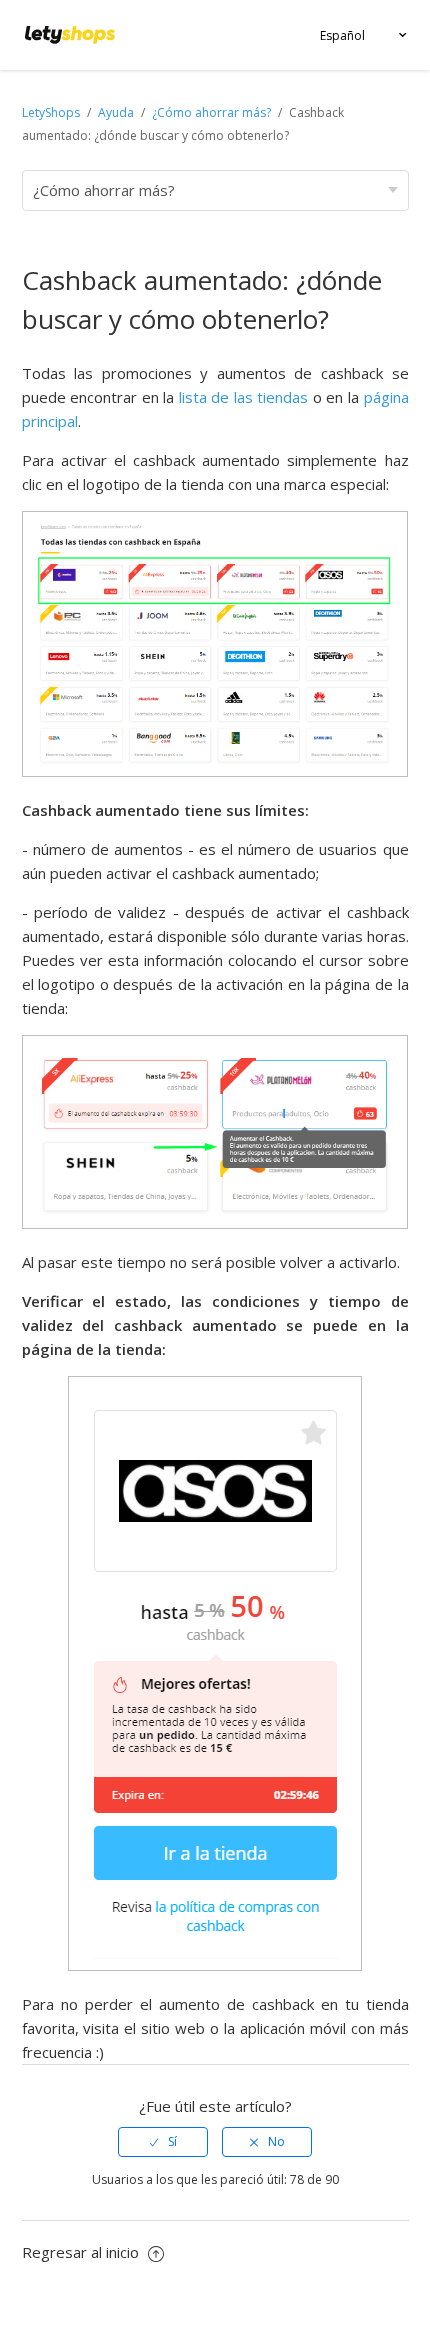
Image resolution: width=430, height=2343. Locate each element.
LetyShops (51, 112)
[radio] (163, 2142)
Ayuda (117, 112)
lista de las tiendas (246, 397)
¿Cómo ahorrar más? (211, 112)
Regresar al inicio (82, 2252)
